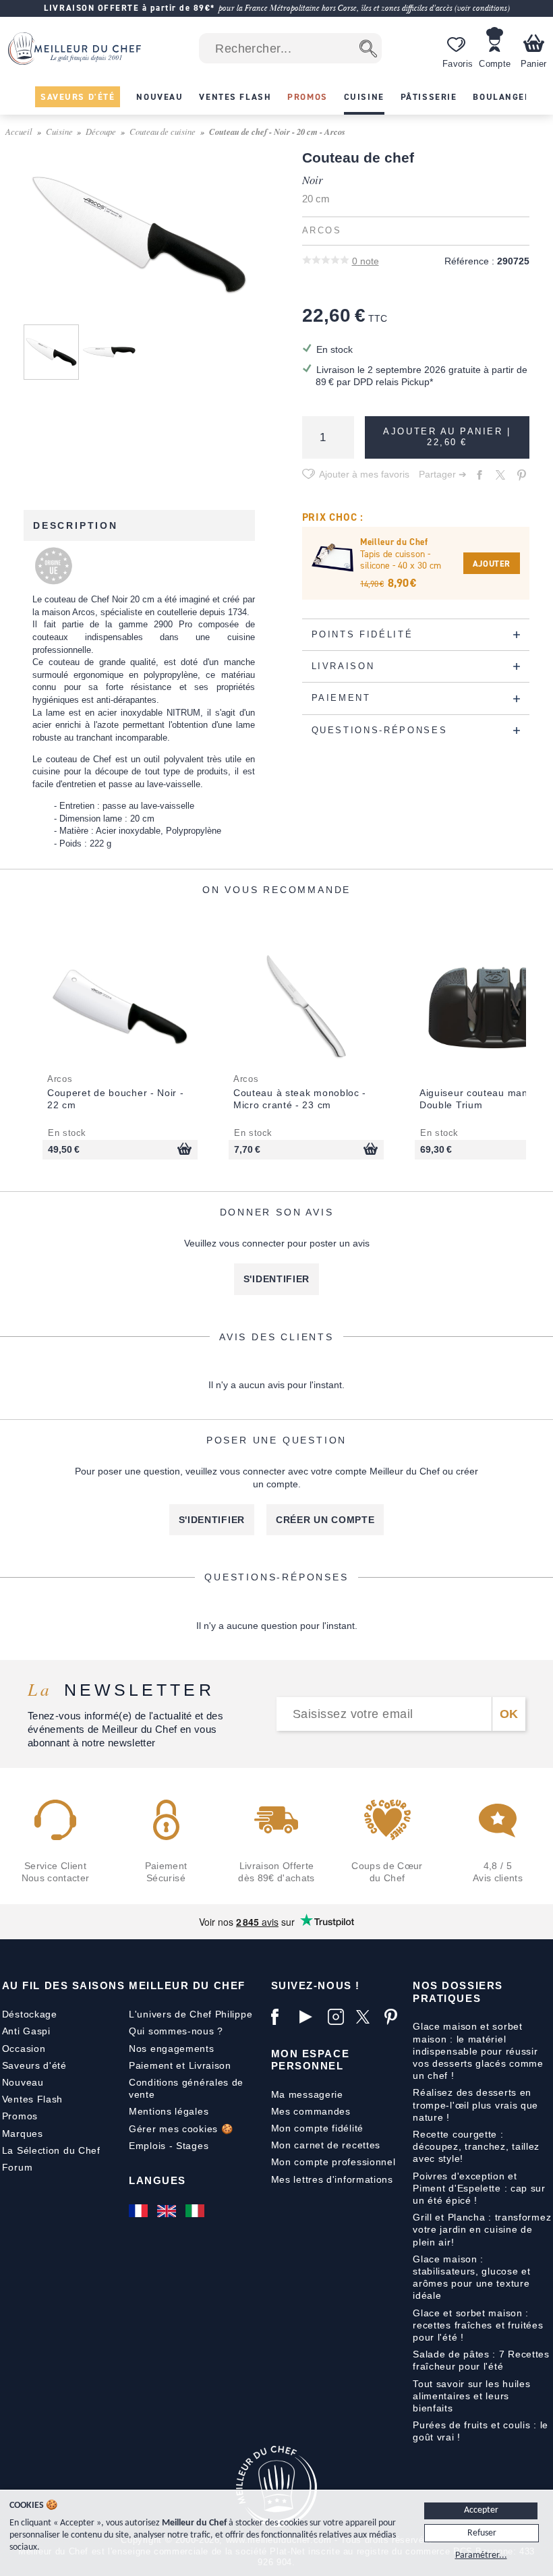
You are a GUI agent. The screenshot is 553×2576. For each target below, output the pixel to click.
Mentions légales (169, 2111)
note (366, 261)
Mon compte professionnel (333, 2162)
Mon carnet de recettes (326, 2145)
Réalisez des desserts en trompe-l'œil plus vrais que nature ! (475, 2105)
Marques (23, 2134)
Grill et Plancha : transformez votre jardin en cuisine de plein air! (482, 2229)
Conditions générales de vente (186, 2088)
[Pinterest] (395, 2017)
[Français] (140, 2211)
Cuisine (59, 131)
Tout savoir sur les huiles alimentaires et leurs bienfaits (471, 2396)
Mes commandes (311, 2111)
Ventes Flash (32, 2099)
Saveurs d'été (34, 2065)
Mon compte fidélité (317, 2128)
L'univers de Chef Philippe (191, 2014)
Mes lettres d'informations (332, 2179)
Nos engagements (172, 2049)
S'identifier (276, 1279)
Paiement (151, 2065)
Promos (20, 2116)
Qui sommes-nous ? (176, 2031)
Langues (157, 2180)
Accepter (481, 2510)
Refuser (482, 2533)
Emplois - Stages (169, 2146)
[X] (367, 2017)
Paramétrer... (481, 2555)
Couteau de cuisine (163, 131)
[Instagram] (339, 2017)
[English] (168, 2211)
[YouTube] (310, 2017)
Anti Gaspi (26, 2031)
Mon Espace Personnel (310, 2060)
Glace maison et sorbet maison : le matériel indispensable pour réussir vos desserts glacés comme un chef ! (478, 2051)
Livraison (210, 2065)
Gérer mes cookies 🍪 (181, 2129)
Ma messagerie (307, 2094)
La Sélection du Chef (51, 2150)
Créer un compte (325, 1520)
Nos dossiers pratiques (458, 1992)
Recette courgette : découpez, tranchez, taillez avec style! (476, 2146)
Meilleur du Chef (187, 1985)
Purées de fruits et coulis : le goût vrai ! (481, 2431)
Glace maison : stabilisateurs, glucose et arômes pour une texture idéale (471, 2278)
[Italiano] (196, 2211)
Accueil (19, 131)
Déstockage (30, 2014)
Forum (18, 2167)
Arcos (322, 231)
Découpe (101, 131)
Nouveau (23, 2082)
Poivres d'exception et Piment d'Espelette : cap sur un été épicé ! (479, 2188)
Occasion (24, 2049)
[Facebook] (282, 2017)
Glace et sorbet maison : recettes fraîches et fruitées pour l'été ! (478, 2325)
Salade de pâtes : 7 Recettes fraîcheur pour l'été (481, 2360)
